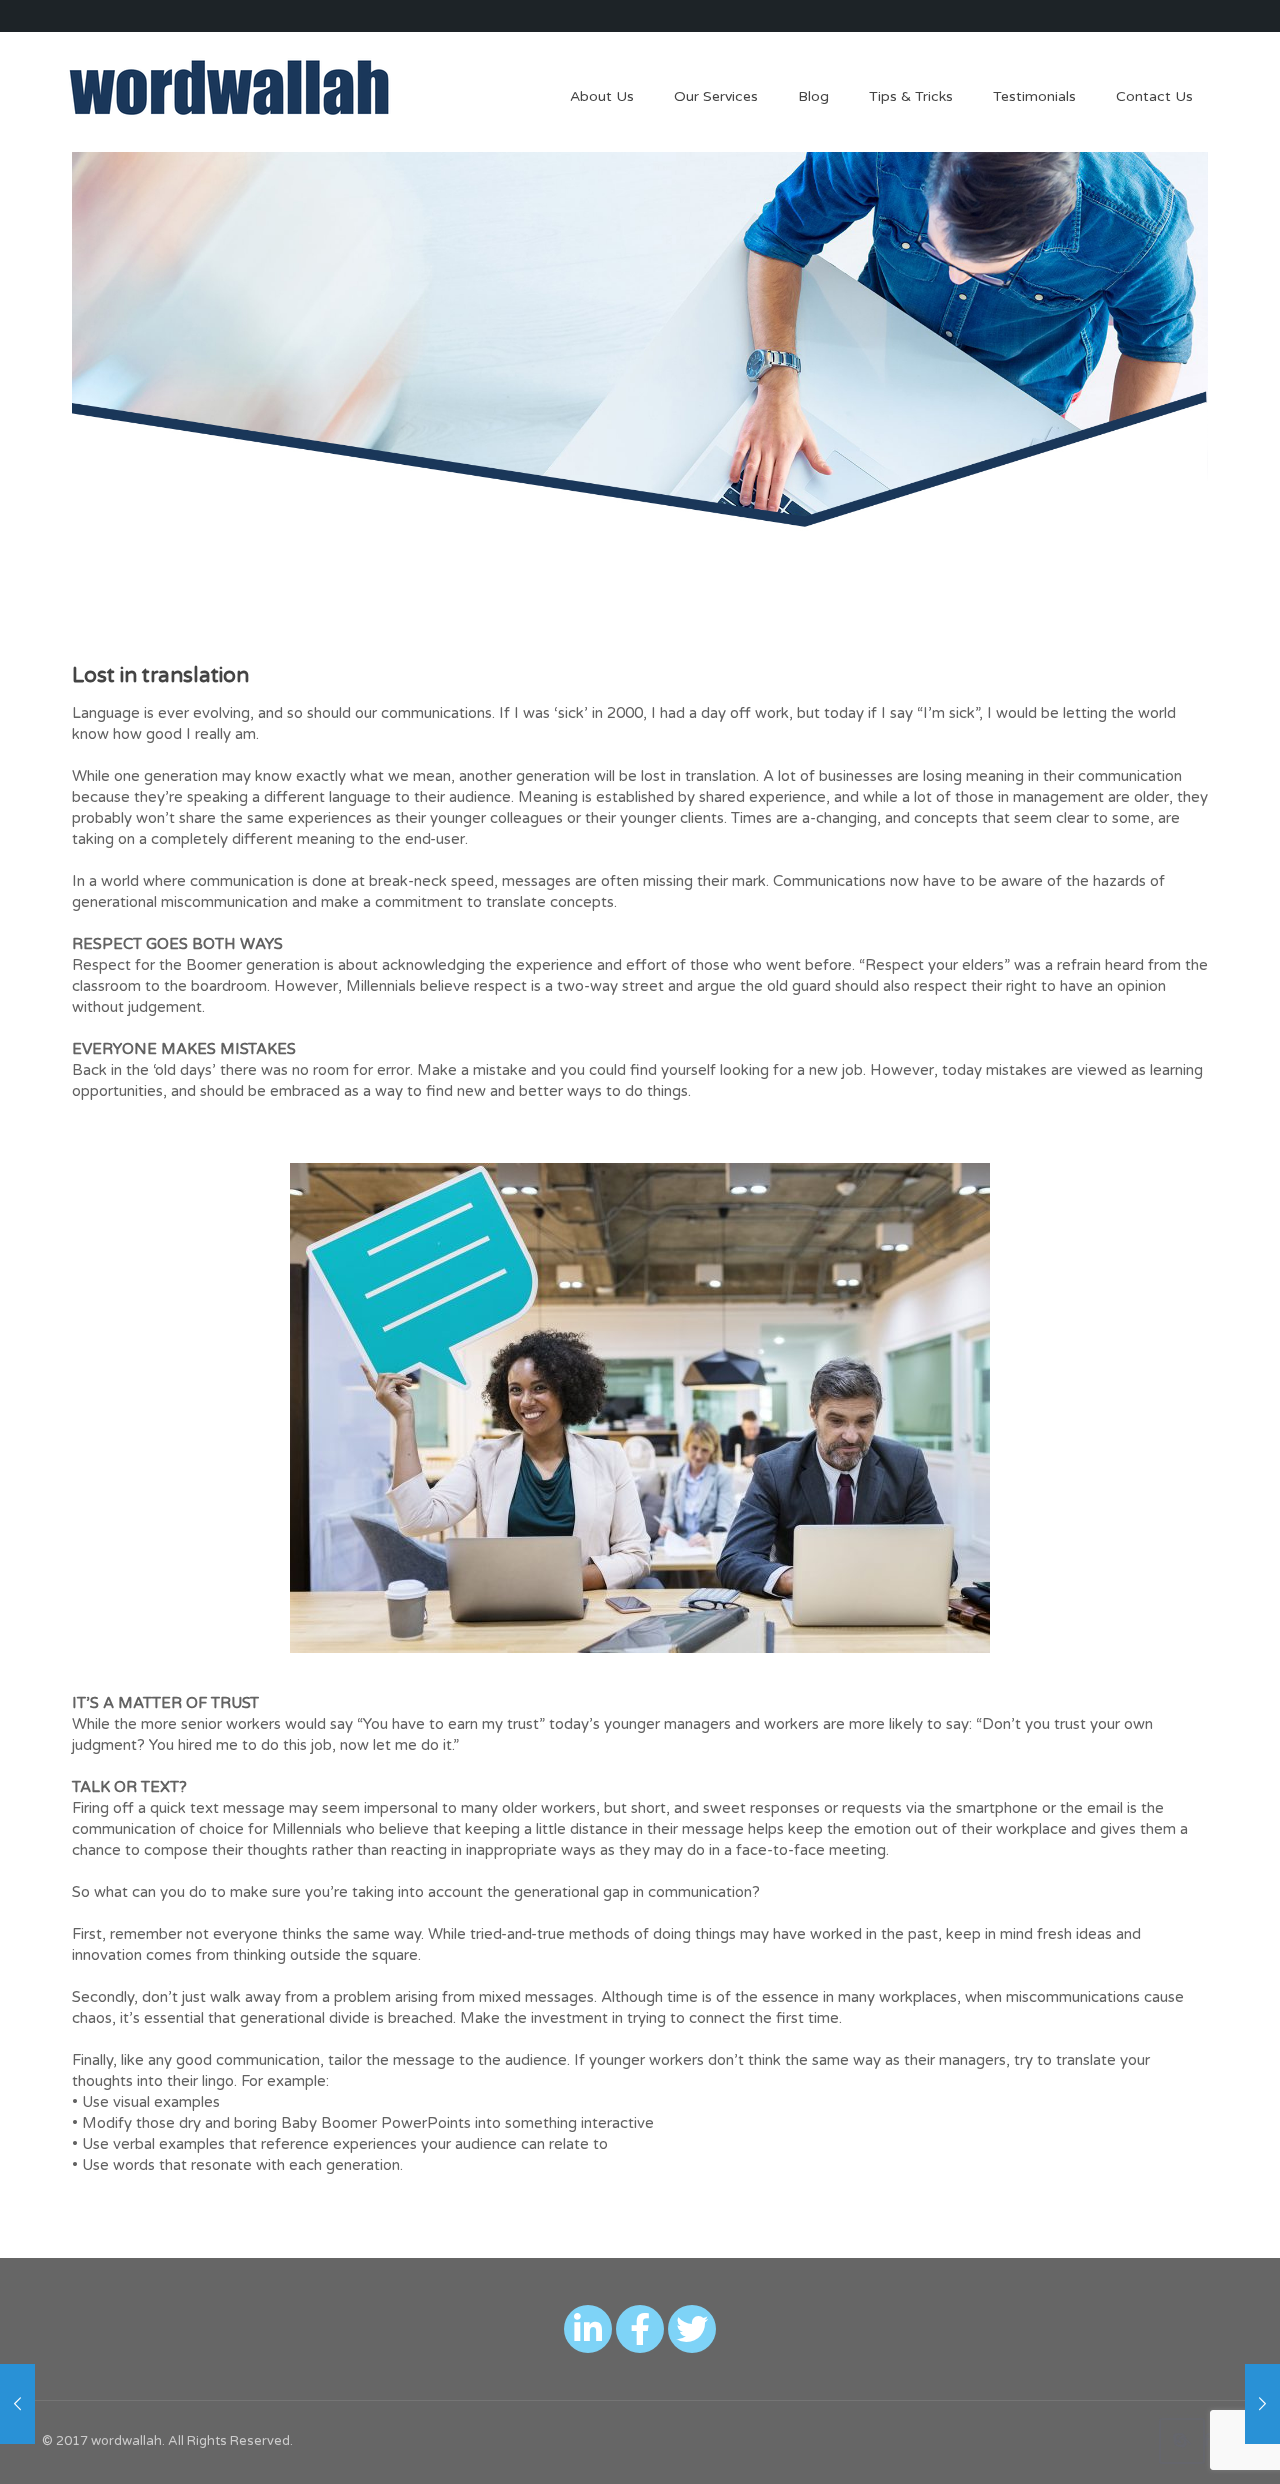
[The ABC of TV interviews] (17, 2404)
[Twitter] (692, 2329)
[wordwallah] (229, 87)
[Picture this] (1262, 2404)
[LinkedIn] (588, 2329)
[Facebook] (640, 2329)
